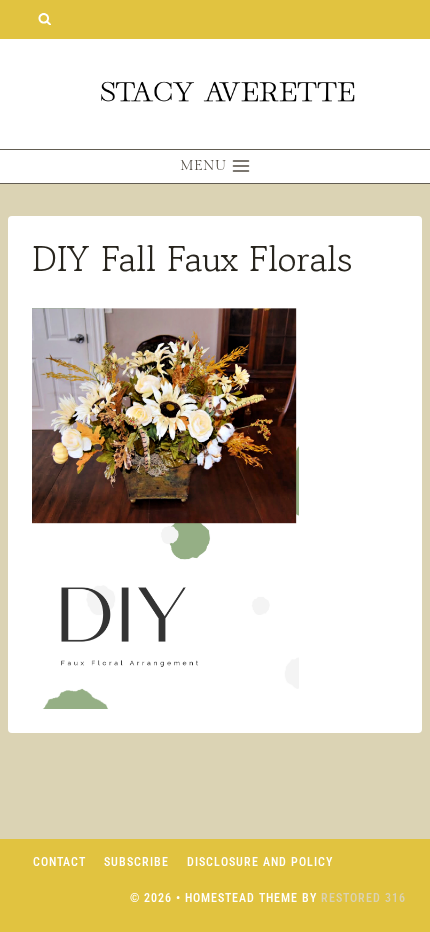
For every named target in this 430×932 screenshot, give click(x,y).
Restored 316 (363, 898)
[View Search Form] (44, 19)
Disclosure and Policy (260, 862)
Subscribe (136, 862)
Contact (59, 862)
